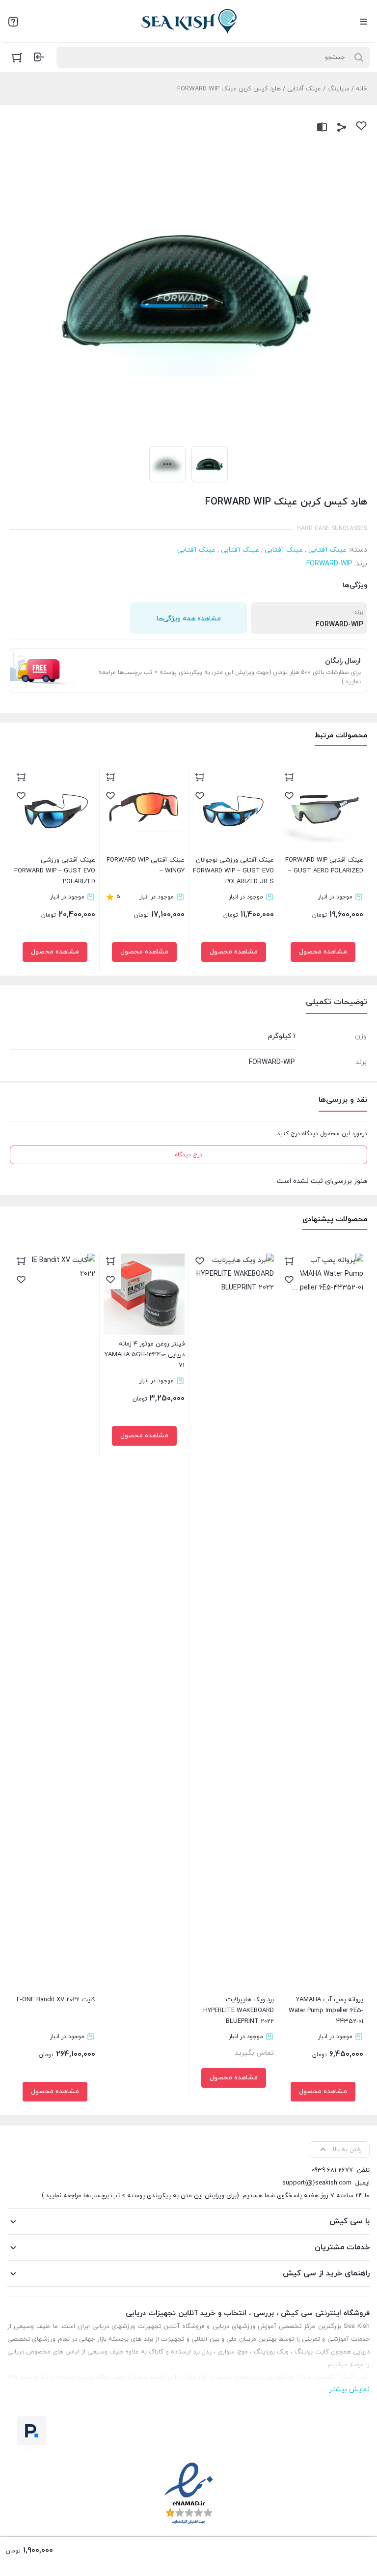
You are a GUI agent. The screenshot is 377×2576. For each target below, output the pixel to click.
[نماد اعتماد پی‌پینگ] (32, 2433)
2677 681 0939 (332, 2170)
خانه (362, 89)
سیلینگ (338, 89)
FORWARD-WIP (329, 564)
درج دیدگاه (188, 1155)
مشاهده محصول (323, 952)
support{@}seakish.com (317, 2183)
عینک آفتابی (304, 89)
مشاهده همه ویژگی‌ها (189, 619)
